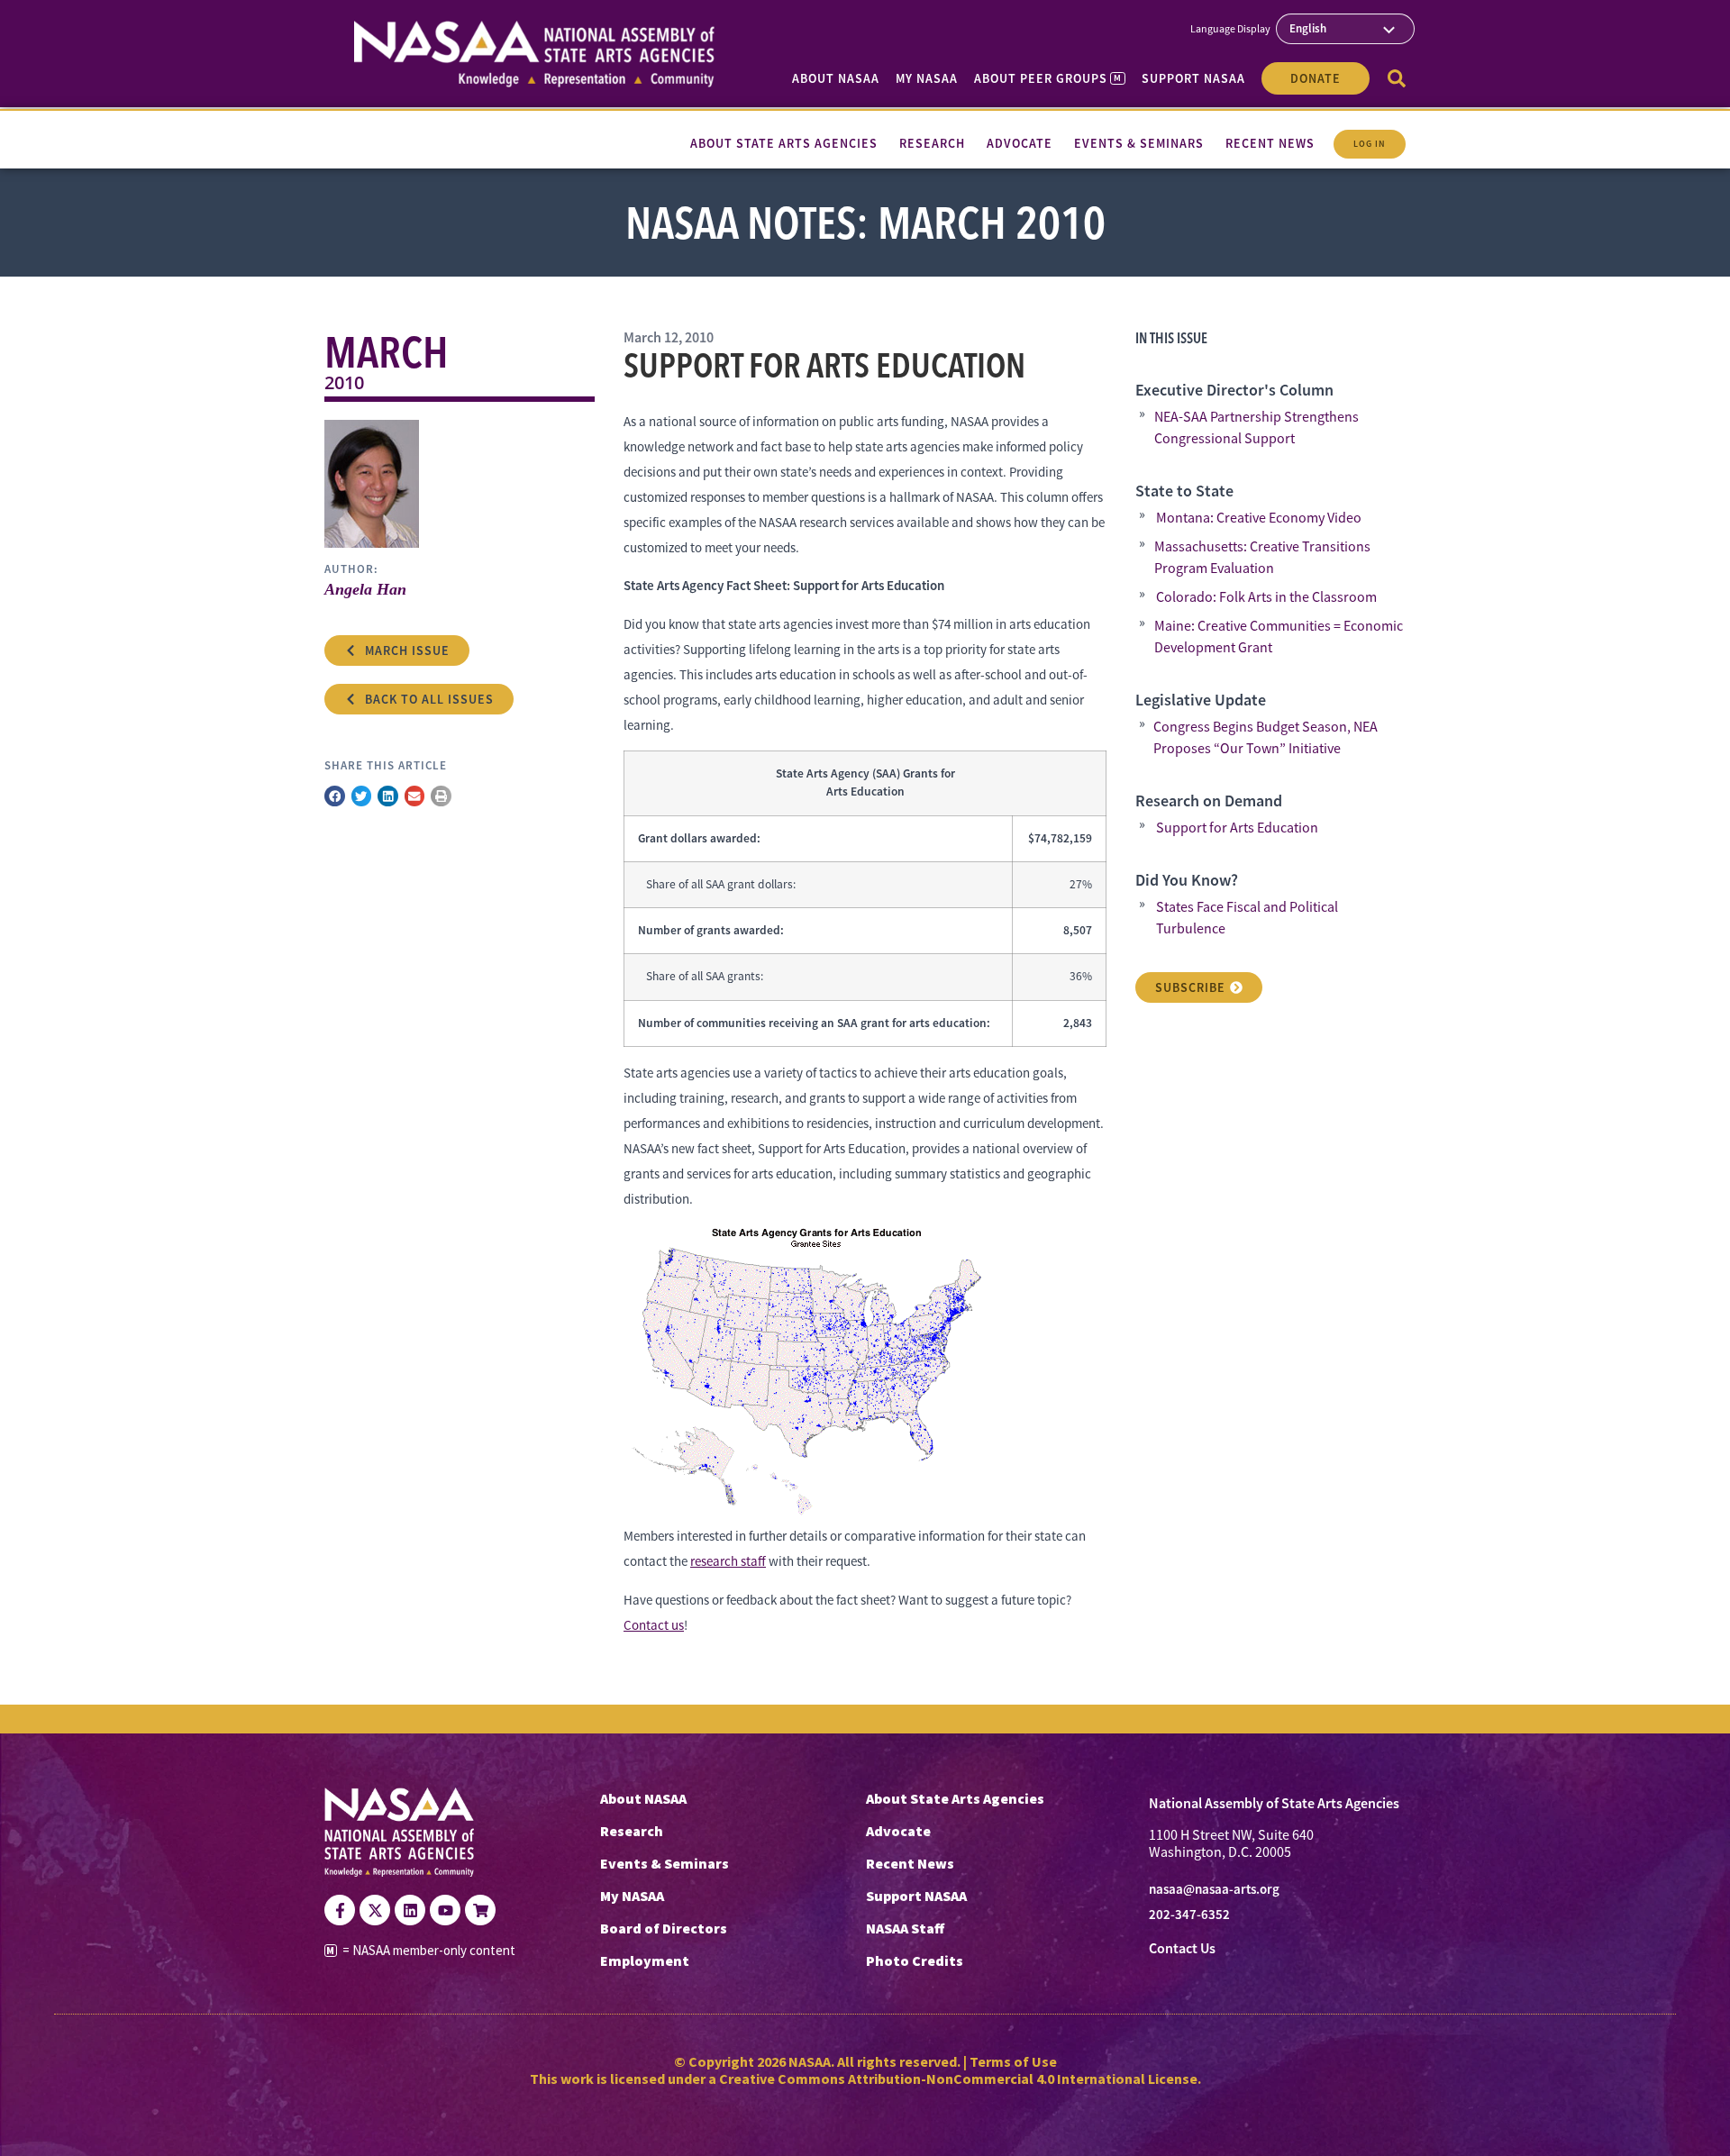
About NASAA (836, 78)
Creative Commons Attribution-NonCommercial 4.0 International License (958, 2079)
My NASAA (927, 78)
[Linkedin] (410, 1910)
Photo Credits (915, 1960)
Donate (1316, 78)
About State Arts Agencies (955, 1798)
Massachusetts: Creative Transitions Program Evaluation (1262, 558)
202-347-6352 (1189, 1915)
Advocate (898, 1831)
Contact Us (1182, 1948)
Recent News (910, 1863)
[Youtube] (445, 1910)
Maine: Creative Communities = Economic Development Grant (1279, 637)
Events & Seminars (665, 1863)
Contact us (654, 1625)
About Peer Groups (1047, 78)
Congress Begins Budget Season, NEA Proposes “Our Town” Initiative (1266, 738)
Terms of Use (1013, 2061)
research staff (728, 1561)
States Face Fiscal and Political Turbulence (1247, 918)
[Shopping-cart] (480, 1910)
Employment (645, 1960)
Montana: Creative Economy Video (1259, 518)
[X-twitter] (375, 1910)
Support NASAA (1193, 78)
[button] (335, 796)
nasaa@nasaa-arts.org (1214, 1889)
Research (632, 1831)
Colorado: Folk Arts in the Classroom (1266, 597)
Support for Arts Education (1237, 828)
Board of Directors (664, 1928)
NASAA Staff (905, 1928)
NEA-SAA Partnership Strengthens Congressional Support (1257, 428)
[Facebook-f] (340, 1910)
